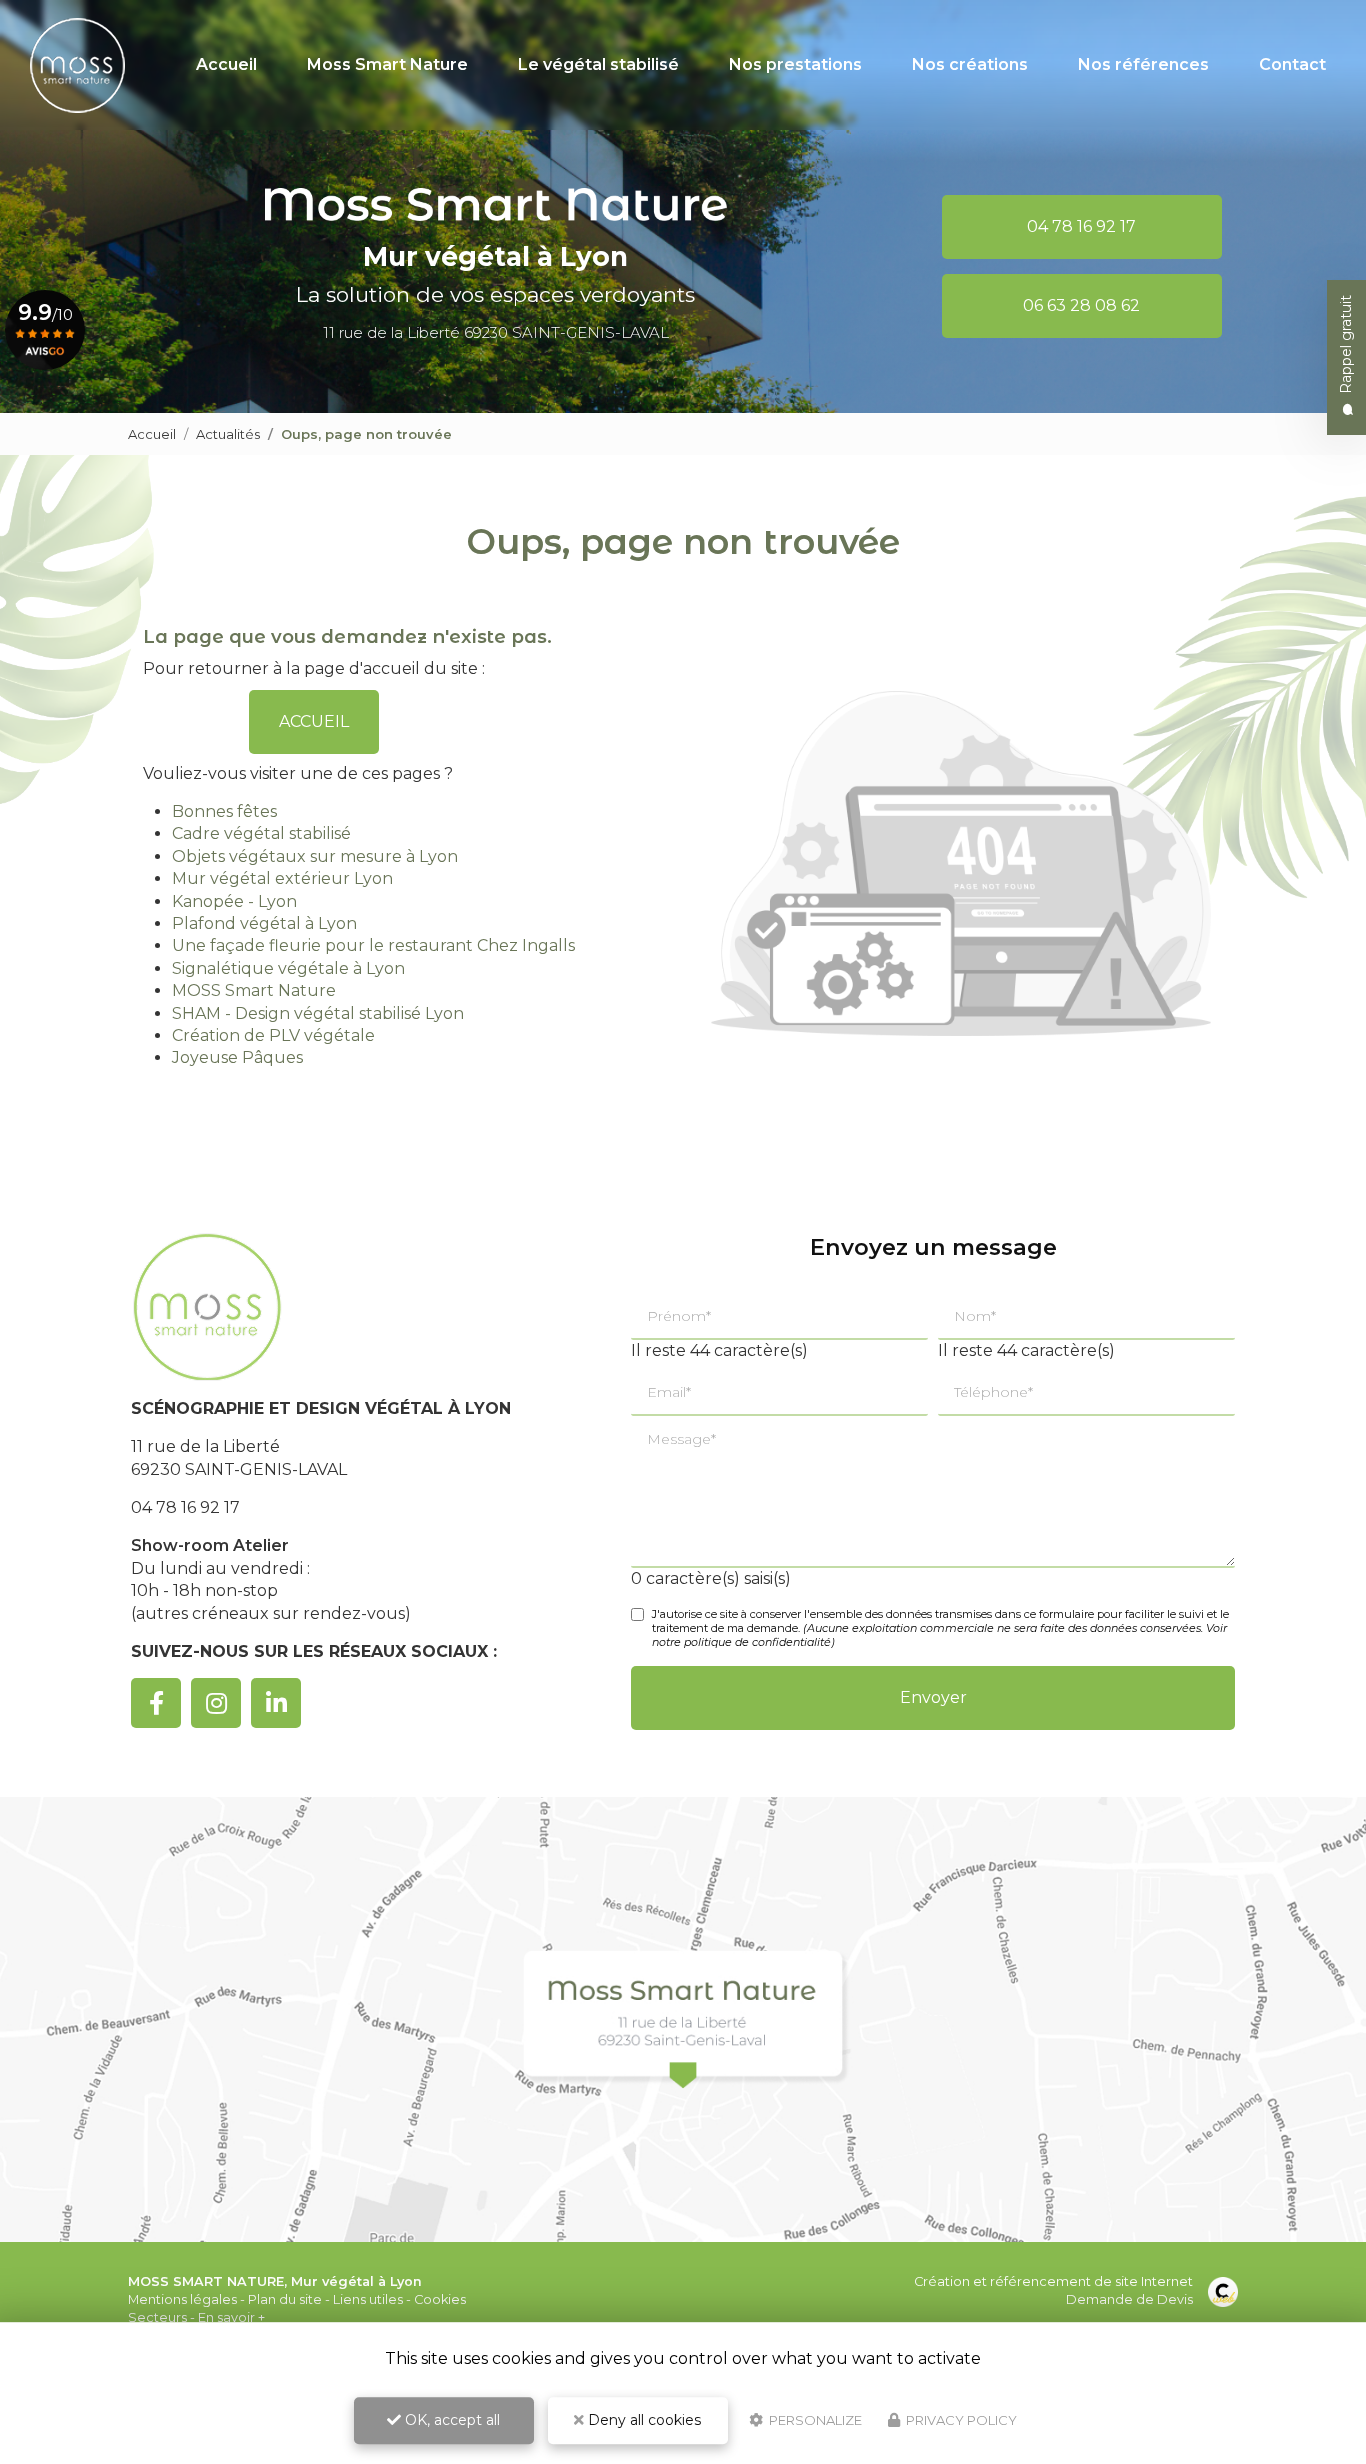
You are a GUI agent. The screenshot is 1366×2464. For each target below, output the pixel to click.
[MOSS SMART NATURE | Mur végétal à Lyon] (77, 65)
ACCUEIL (314, 721)
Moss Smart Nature (387, 64)
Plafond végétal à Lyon (264, 923)
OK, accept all (450, 2420)
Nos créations (970, 64)
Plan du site (285, 2299)
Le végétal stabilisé (598, 64)
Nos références (1143, 64)
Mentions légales (182, 2299)
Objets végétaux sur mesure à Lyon (315, 856)
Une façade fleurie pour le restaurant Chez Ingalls (373, 945)
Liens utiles (368, 2299)
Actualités (228, 434)
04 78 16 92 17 (1081, 226)
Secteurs (157, 2317)
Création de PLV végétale (273, 1035)
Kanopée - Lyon (234, 901)
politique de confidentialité (757, 1642)
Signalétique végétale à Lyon (288, 968)
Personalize (814, 2420)
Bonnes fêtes (224, 811)
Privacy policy (960, 2420)
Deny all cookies (642, 2420)
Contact (1292, 64)
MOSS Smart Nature (254, 990)
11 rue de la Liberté (496, 332)
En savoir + (231, 2317)
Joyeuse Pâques (237, 1057)
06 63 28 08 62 (1081, 305)
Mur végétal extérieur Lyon (282, 878)
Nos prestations (795, 64)
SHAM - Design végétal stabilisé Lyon (318, 1013)
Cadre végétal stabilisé (261, 833)
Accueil (226, 64)
